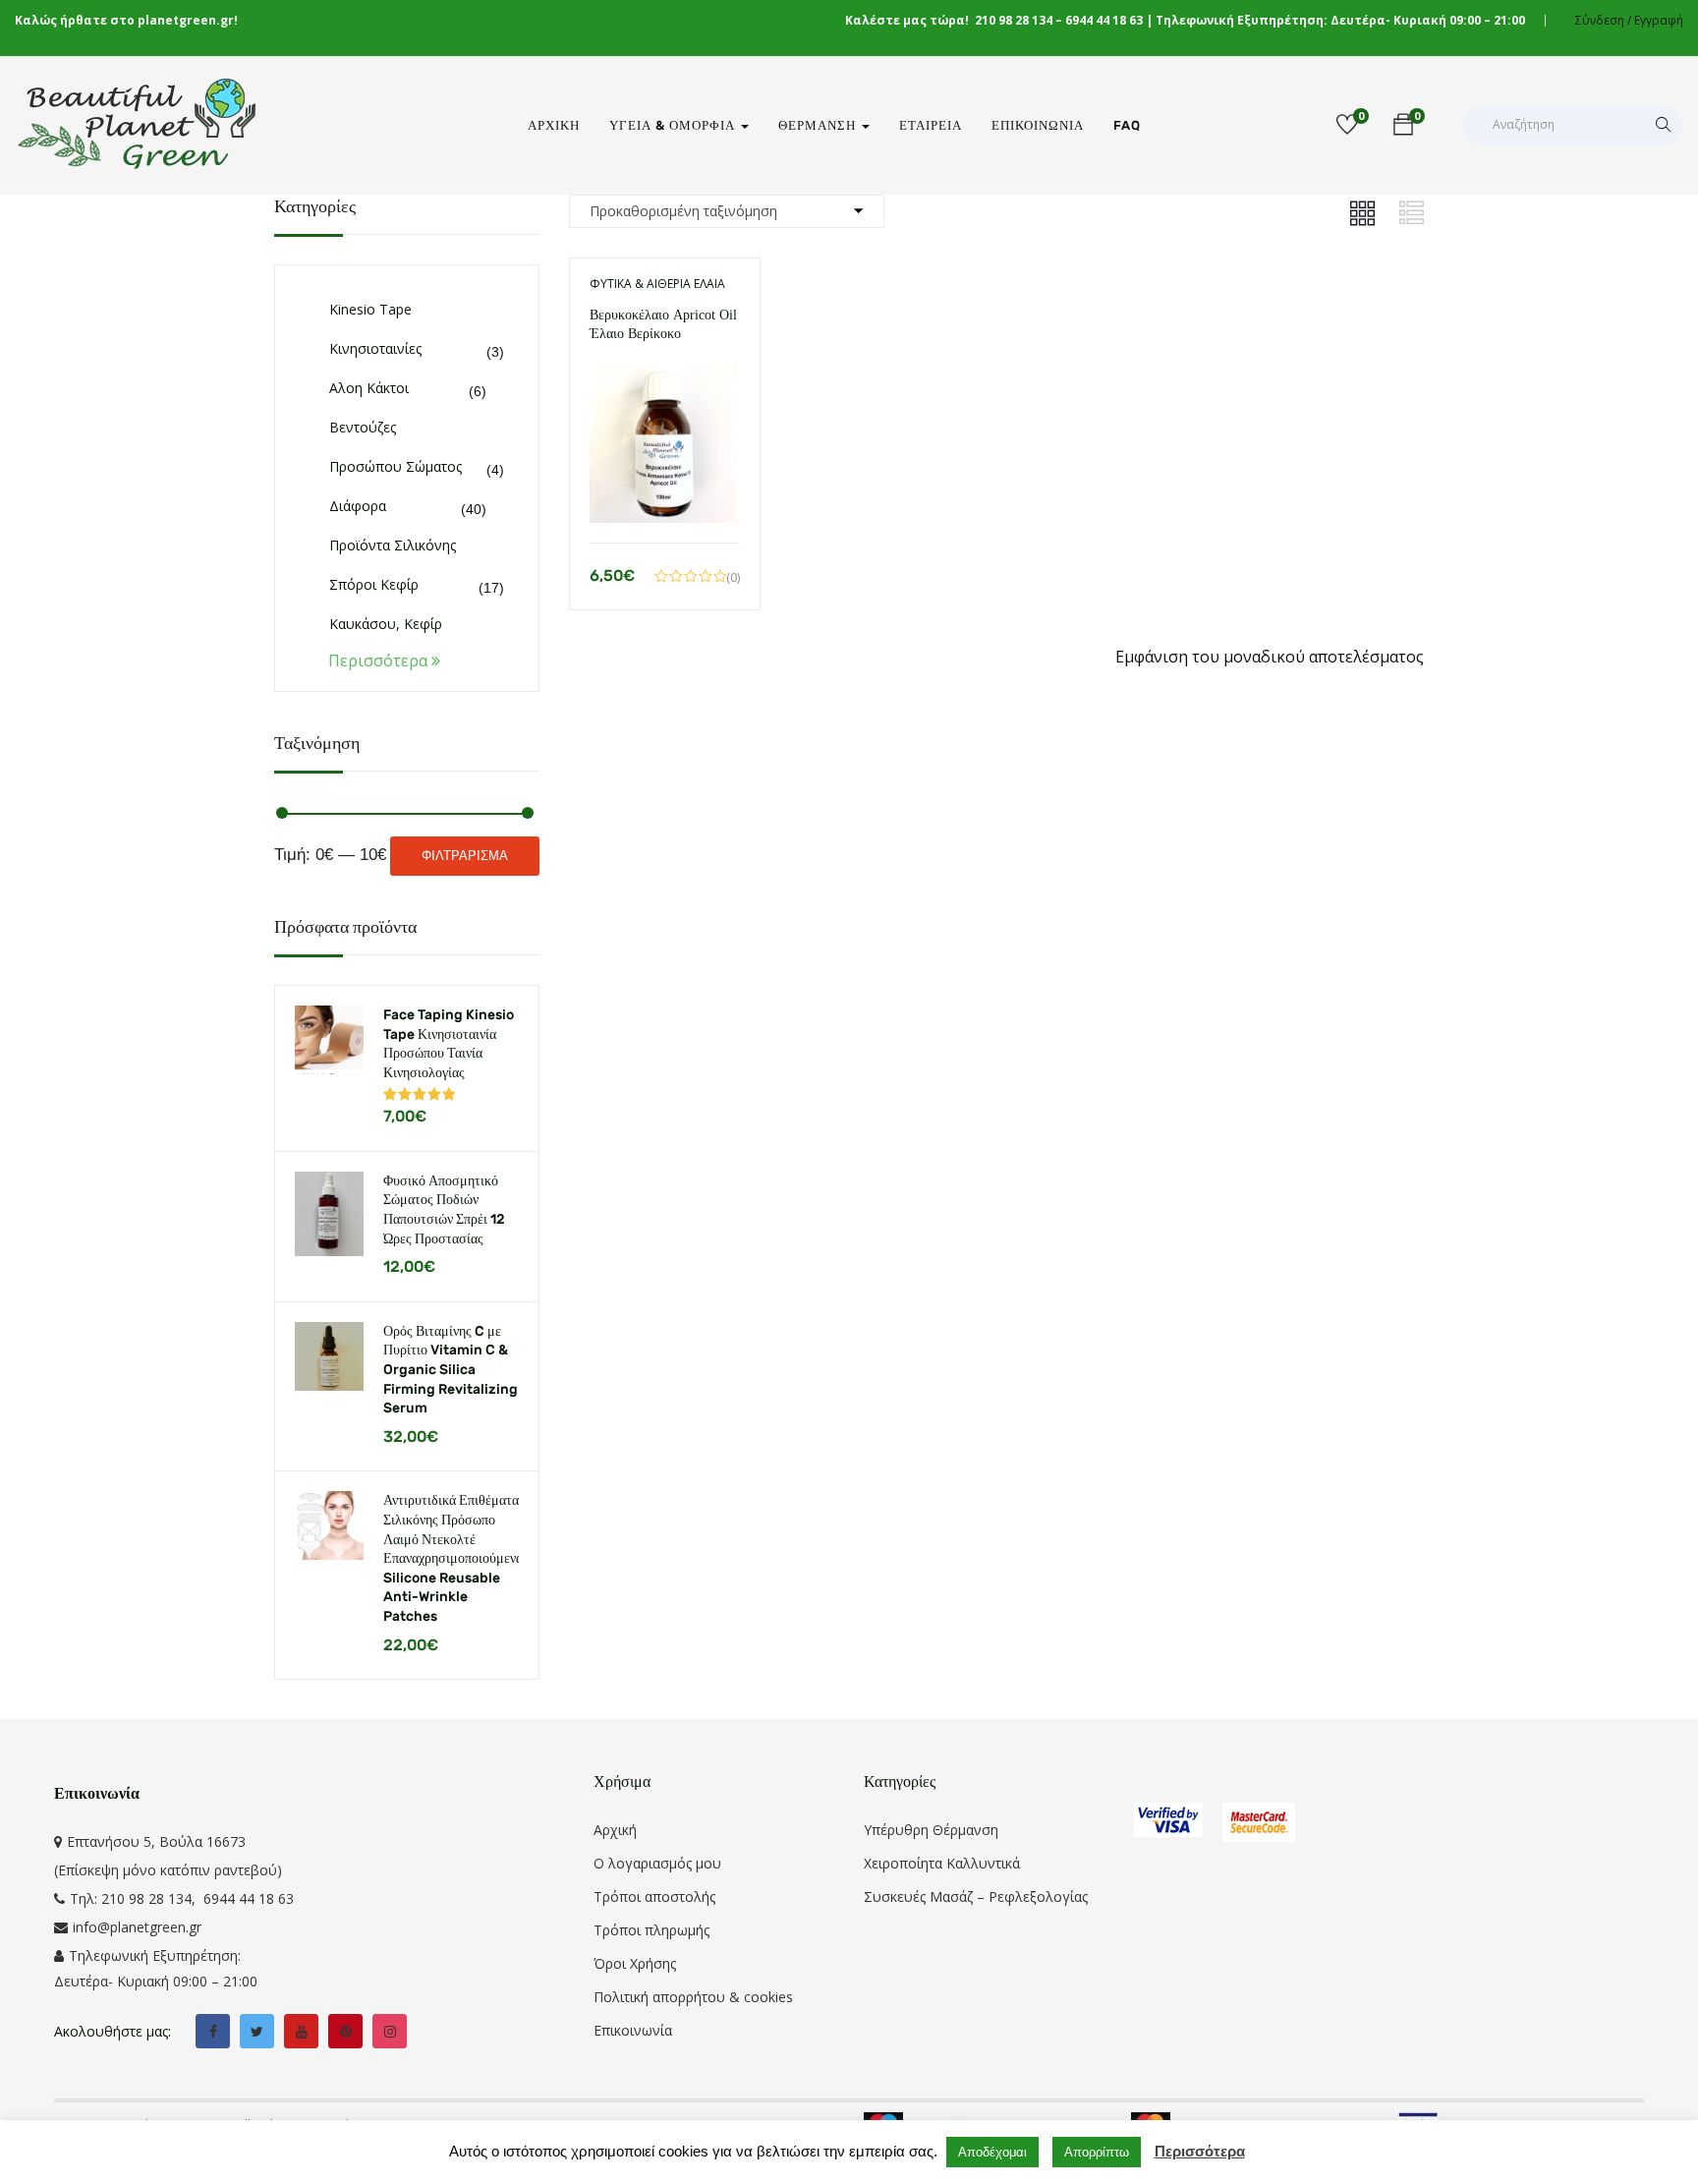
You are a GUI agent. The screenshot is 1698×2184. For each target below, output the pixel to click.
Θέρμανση (819, 125)
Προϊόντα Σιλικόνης (393, 545)
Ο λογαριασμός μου (657, 1863)
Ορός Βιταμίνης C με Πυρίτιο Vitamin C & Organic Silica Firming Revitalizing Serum (451, 1370)
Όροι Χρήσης (635, 1963)
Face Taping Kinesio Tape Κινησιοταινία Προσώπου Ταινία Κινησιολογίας (449, 1044)
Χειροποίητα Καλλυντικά (942, 1863)
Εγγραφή (1659, 20)
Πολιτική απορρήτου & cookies (693, 1997)
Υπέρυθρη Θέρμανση (931, 1830)
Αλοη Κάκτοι (369, 388)
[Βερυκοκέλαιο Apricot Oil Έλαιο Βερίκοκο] (665, 376)
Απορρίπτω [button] (1097, 2152)
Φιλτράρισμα (465, 856)
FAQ (1127, 125)
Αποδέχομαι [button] (992, 2152)
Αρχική (554, 125)
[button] (1403, 127)
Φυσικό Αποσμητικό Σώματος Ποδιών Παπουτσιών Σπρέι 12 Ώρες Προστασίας (444, 1210)
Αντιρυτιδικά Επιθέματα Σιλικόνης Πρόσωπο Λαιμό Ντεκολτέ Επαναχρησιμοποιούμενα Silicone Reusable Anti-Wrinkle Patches (451, 1558)
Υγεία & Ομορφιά (674, 125)
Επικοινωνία (1038, 125)
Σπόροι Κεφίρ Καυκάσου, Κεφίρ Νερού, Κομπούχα (389, 624)
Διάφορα (358, 506)
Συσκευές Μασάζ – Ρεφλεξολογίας (976, 1897)
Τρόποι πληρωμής (651, 1930)
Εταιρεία (931, 125)
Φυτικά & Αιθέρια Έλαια (657, 284)
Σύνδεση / (1603, 20)
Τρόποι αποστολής (654, 1897)
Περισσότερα (1200, 2151)
